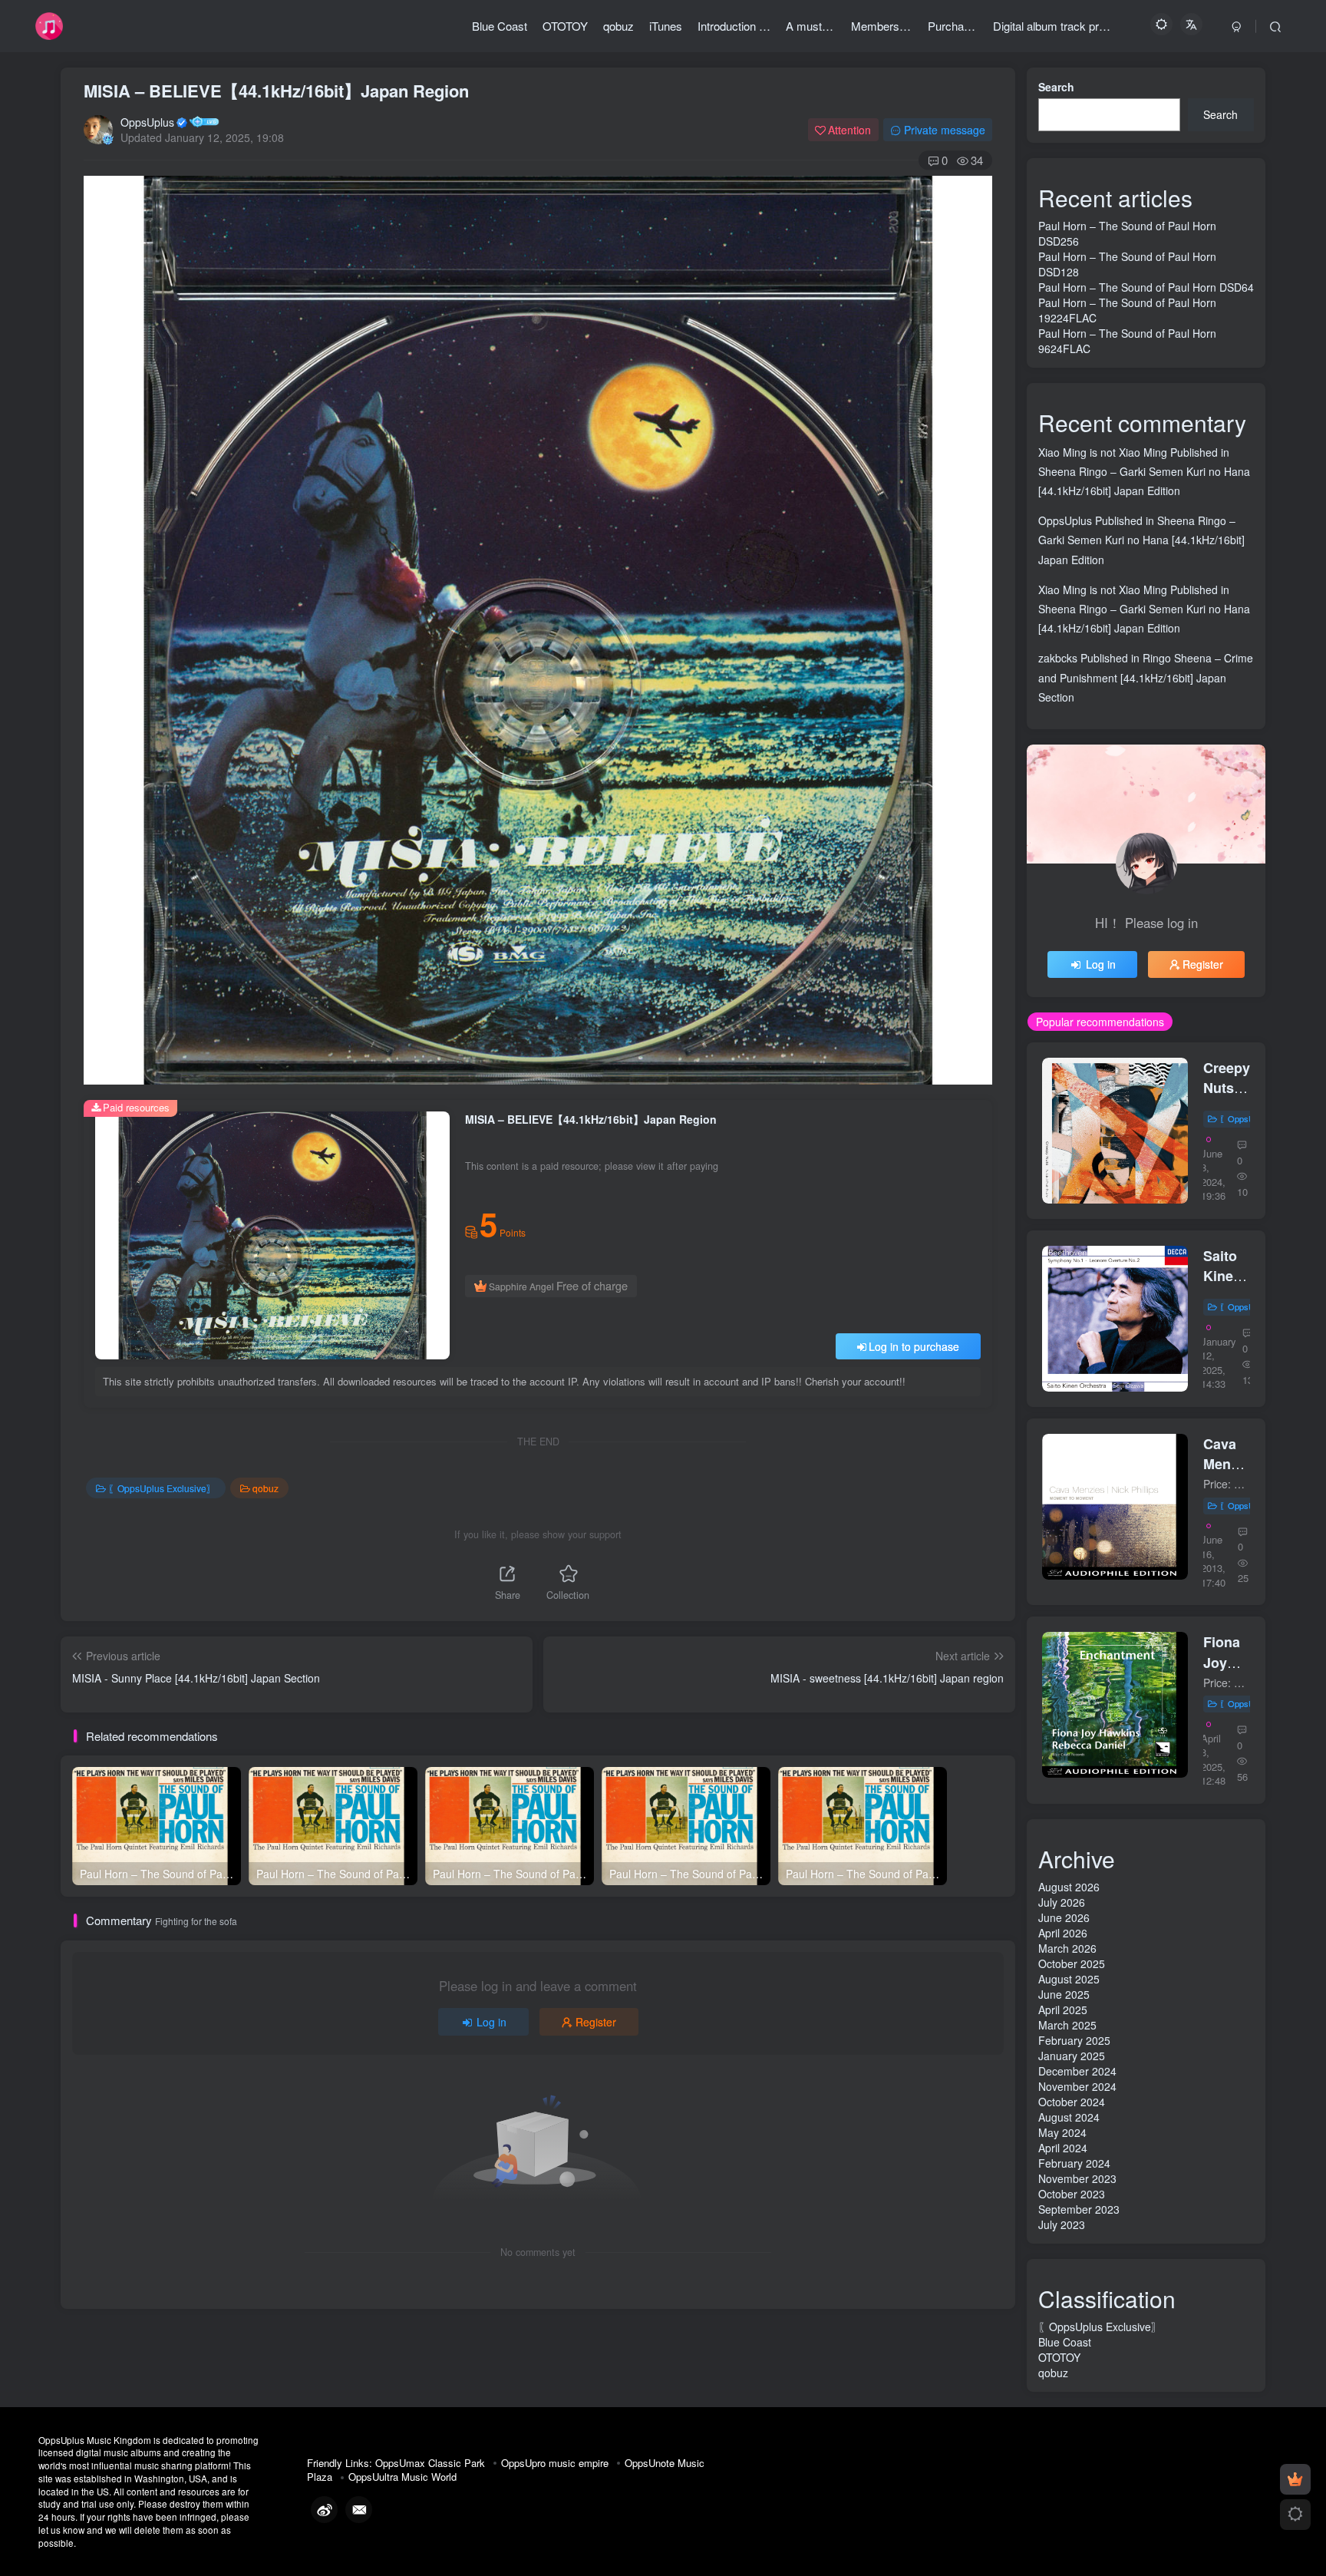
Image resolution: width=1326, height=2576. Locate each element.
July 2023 (1062, 2224)
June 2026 (1064, 1917)
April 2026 (1063, 1933)
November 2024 (1077, 2086)
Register (596, 2022)
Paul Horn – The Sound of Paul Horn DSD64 (1146, 287)
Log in (491, 2022)
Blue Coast (1065, 2342)
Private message (945, 130)
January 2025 (1072, 2056)
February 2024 (1074, 2163)
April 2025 (1063, 2010)
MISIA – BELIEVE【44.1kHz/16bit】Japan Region (276, 91)
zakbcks (1058, 658)
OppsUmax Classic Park (430, 2463)
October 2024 (1072, 2102)
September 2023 (1079, 2209)
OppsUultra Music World (402, 2477)
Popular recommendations (1100, 1022)
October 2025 (1072, 1963)
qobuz (266, 1488)
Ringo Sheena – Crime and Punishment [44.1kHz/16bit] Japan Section (1146, 677)
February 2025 (1074, 2040)
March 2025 (1067, 2025)
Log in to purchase (914, 1346)
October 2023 (1072, 2194)
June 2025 (1064, 1994)
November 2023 (1077, 2178)
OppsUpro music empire (555, 2463)
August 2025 (1069, 1979)
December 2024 (1077, 2071)
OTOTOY (1059, 2357)
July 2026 (1062, 1902)
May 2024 (1062, 2132)
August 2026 (1069, 1887)
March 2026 (1067, 1948)
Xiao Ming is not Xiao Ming (1103, 452)
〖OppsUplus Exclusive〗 (162, 1488)
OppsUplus (147, 122)
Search (1056, 87)
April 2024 (1063, 2148)
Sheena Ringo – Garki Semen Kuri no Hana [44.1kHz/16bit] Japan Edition (1141, 540)
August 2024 (1069, 2117)
